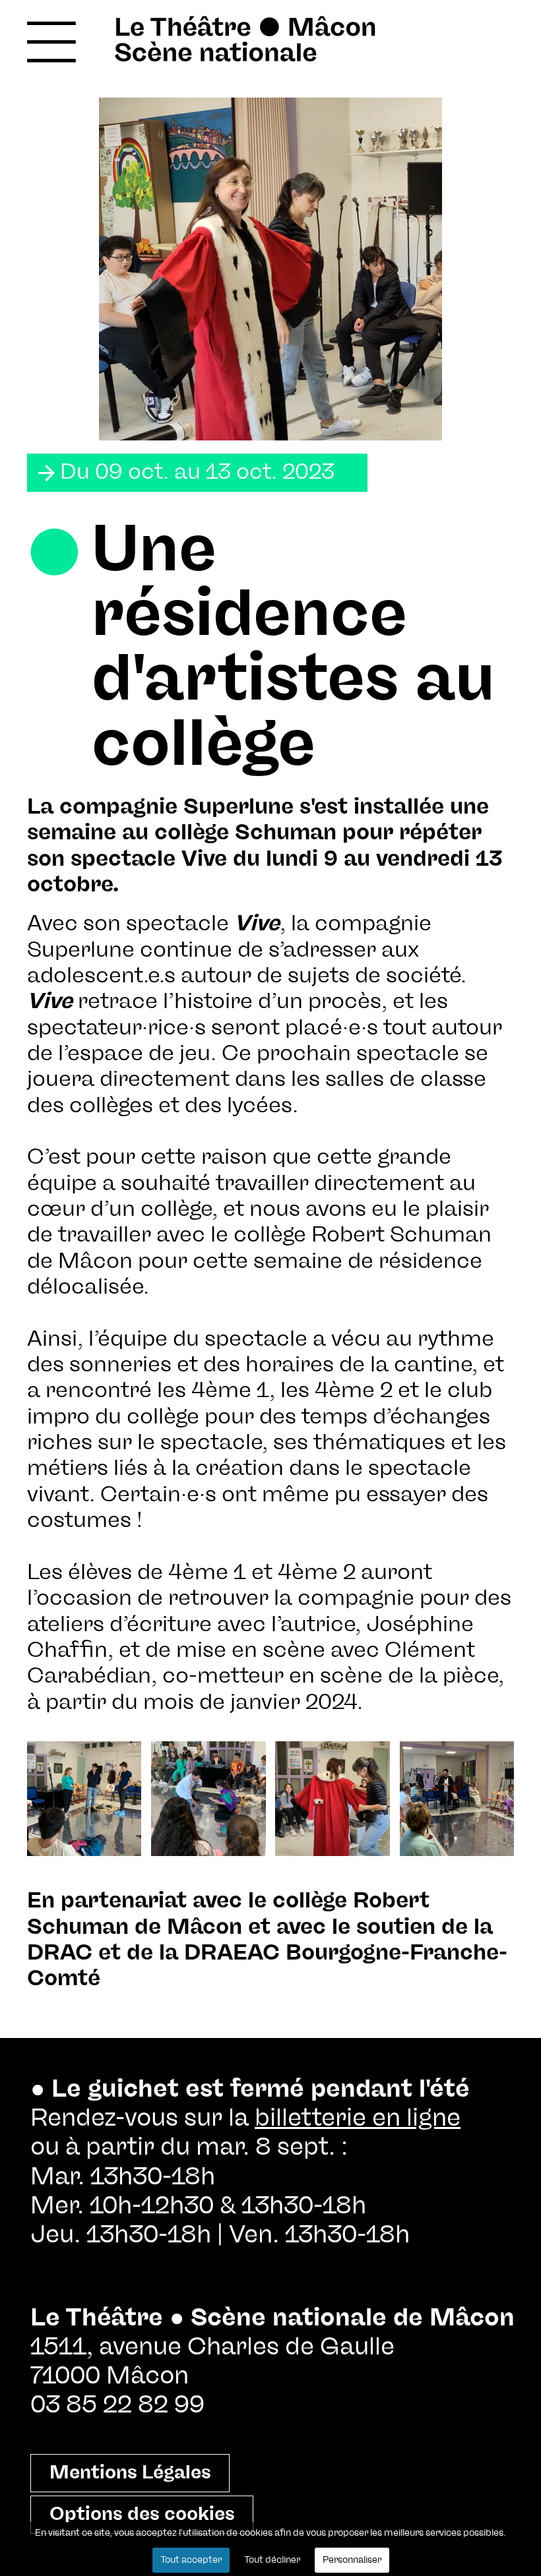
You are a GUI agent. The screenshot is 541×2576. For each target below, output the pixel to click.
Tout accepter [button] (191, 2560)
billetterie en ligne (358, 2118)
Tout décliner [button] (272, 2560)
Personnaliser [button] (352, 2560)
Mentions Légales (130, 2473)
